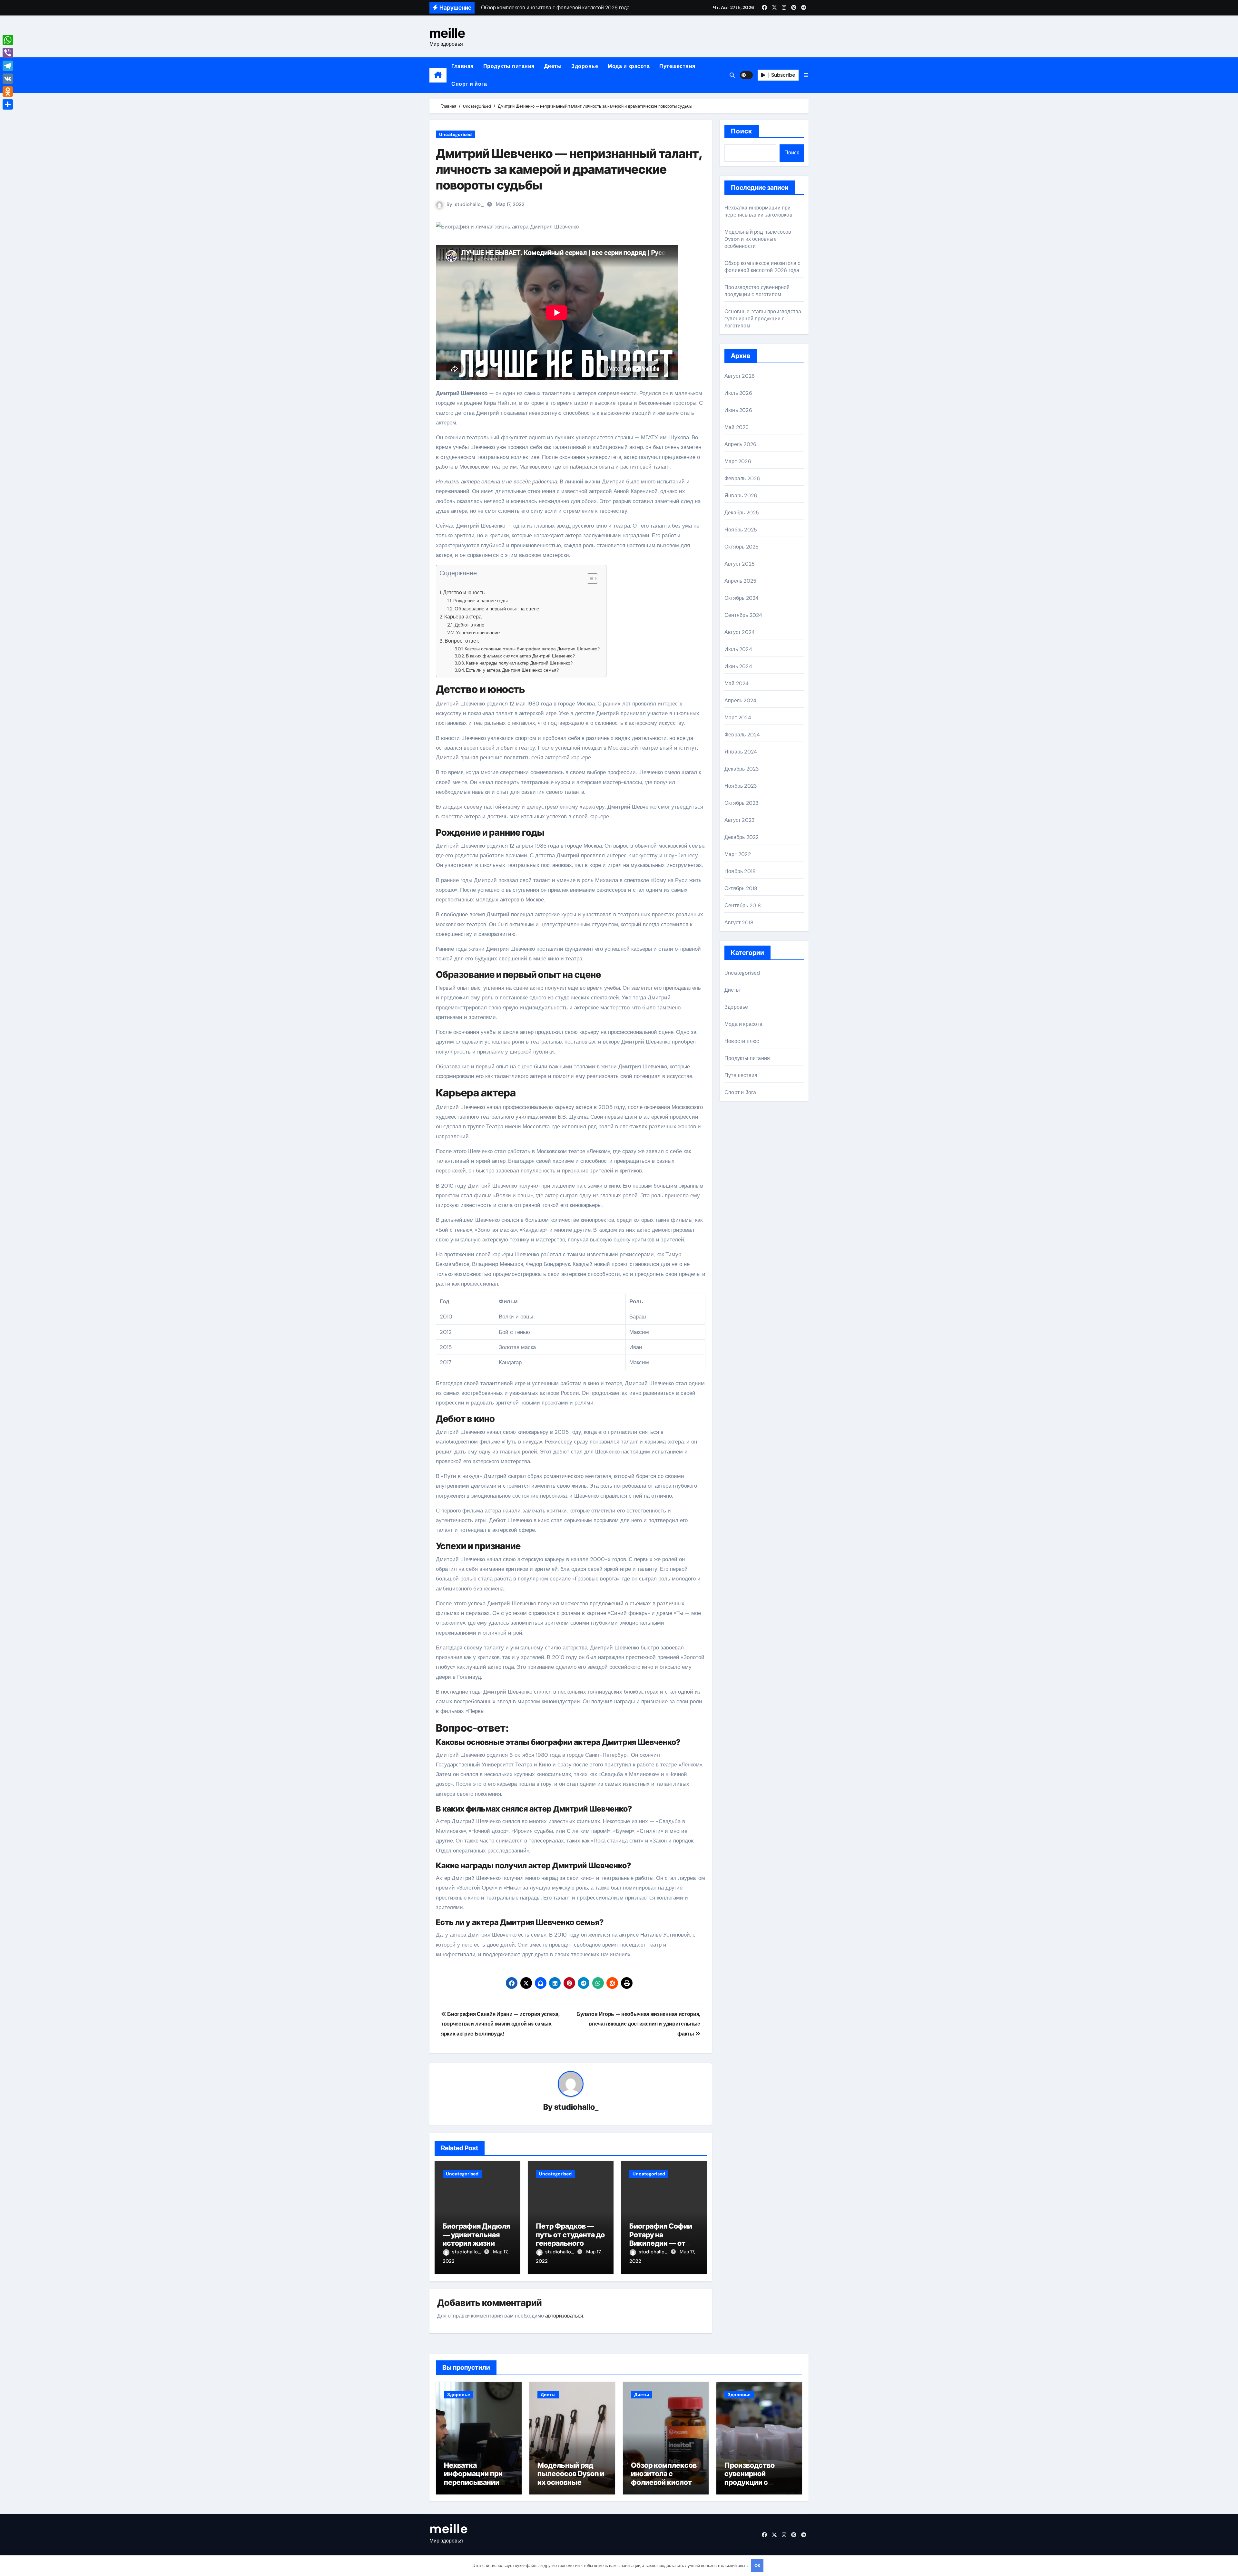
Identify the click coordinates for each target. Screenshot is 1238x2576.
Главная (462, 66)
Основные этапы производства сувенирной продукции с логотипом (763, 319)
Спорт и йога (469, 84)
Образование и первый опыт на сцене (497, 609)
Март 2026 (738, 461)
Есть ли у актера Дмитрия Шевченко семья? (512, 670)
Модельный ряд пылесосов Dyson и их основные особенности (758, 239)
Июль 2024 (738, 649)
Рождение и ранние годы (481, 601)
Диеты (553, 66)
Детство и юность (464, 593)
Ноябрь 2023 (741, 786)
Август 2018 (739, 923)
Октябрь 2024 (742, 598)
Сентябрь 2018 (743, 905)
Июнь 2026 (738, 410)
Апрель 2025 (740, 581)
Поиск (742, 131)
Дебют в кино (469, 625)
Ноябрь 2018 (740, 871)
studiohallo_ (469, 204)
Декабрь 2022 (742, 837)
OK (757, 2566)
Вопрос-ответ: (462, 641)
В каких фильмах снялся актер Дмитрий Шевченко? (520, 656)
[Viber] (8, 53)
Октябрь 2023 (741, 803)
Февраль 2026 (742, 478)
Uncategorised (455, 134)
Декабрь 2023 (742, 769)
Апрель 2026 (740, 444)
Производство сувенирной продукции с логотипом (757, 291)
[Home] (438, 75)
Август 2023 (739, 820)
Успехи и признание (478, 633)
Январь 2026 (741, 496)
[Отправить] (8, 104)
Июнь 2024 (738, 666)
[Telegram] (8, 66)
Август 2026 (740, 376)
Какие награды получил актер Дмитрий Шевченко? (519, 663)
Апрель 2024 (740, 700)
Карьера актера (463, 617)
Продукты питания (509, 66)
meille (447, 33)
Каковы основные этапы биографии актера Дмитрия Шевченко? (532, 649)
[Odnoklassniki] (8, 92)
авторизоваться (564, 2316)
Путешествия (677, 66)
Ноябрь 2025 (741, 530)
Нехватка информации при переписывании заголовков (758, 211)
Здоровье (585, 66)
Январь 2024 (741, 752)
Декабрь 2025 (742, 513)
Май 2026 (737, 427)
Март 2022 (738, 854)
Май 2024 (737, 683)
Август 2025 (740, 564)
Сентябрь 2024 (743, 615)
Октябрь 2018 (741, 888)
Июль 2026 (738, 393)
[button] (806, 75)
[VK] (8, 79)
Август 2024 (740, 632)
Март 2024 (738, 718)
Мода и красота (629, 66)
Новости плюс (742, 1041)
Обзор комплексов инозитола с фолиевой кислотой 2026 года (762, 267)
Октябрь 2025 (742, 547)
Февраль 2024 (742, 735)
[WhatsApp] (8, 40)
